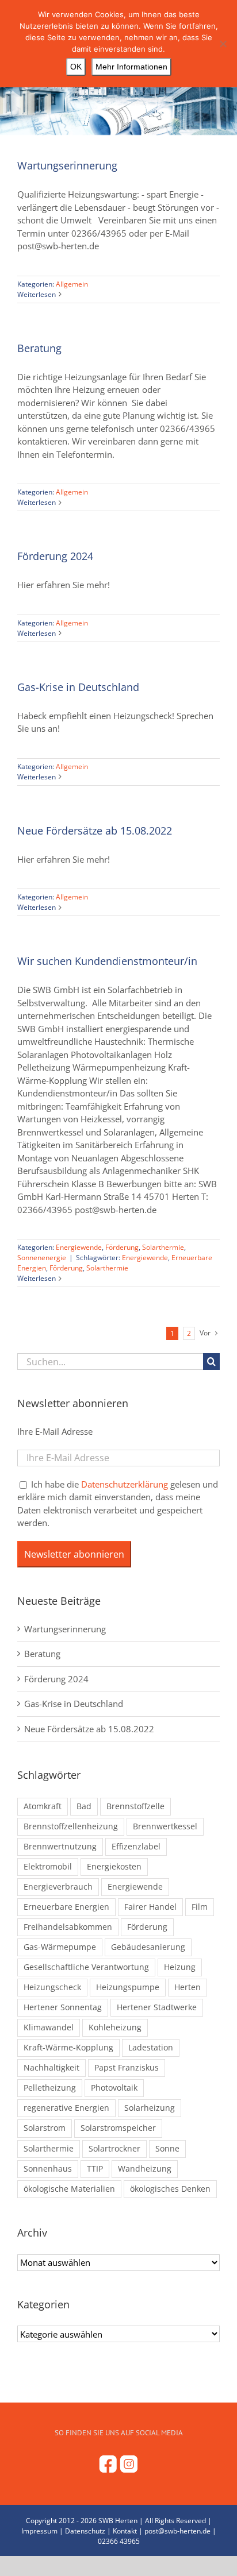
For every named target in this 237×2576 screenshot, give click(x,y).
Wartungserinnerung (67, 165)
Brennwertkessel (165, 1826)
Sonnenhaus (48, 2169)
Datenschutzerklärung (125, 1484)
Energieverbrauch (58, 1887)
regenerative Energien (66, 2108)
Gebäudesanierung (148, 1947)
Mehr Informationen (131, 67)
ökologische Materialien (69, 2189)
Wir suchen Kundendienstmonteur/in (107, 961)
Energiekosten (114, 1867)
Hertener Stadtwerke (157, 2007)
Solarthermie (163, 1247)
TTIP (95, 2169)
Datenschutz (85, 2531)
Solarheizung (150, 2108)
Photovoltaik (114, 2088)
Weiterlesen (37, 294)
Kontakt (125, 2531)
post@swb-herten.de (177, 2531)
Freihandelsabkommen (68, 1927)
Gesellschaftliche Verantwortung (86, 1967)
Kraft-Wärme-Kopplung (68, 2048)
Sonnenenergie (42, 1258)
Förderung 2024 (55, 556)
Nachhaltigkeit (51, 2068)
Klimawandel (49, 2027)
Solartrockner (114, 2149)
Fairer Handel (150, 1907)
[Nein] (223, 44)
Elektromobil (48, 1867)
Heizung (180, 1967)
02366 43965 (119, 2541)
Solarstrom (45, 2128)
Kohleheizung (115, 2027)
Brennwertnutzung (60, 1847)
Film (200, 1907)
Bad (84, 1806)
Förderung (122, 1247)
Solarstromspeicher (118, 2128)
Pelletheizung (50, 2088)
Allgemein (72, 284)
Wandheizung (145, 2169)
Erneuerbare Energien (66, 1907)
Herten (188, 1987)
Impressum (39, 2531)
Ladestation (151, 2048)
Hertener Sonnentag (63, 2007)
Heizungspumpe (128, 1987)
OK (76, 67)
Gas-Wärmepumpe (60, 1947)
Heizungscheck (52, 1987)
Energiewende (79, 1247)
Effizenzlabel (136, 1847)
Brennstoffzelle (135, 1806)
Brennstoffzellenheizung (71, 1826)
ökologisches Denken (170, 2189)
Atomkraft (43, 1806)
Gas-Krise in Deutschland (78, 687)
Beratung (39, 348)
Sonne (167, 2149)
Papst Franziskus (127, 2068)
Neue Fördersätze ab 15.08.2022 (95, 831)
